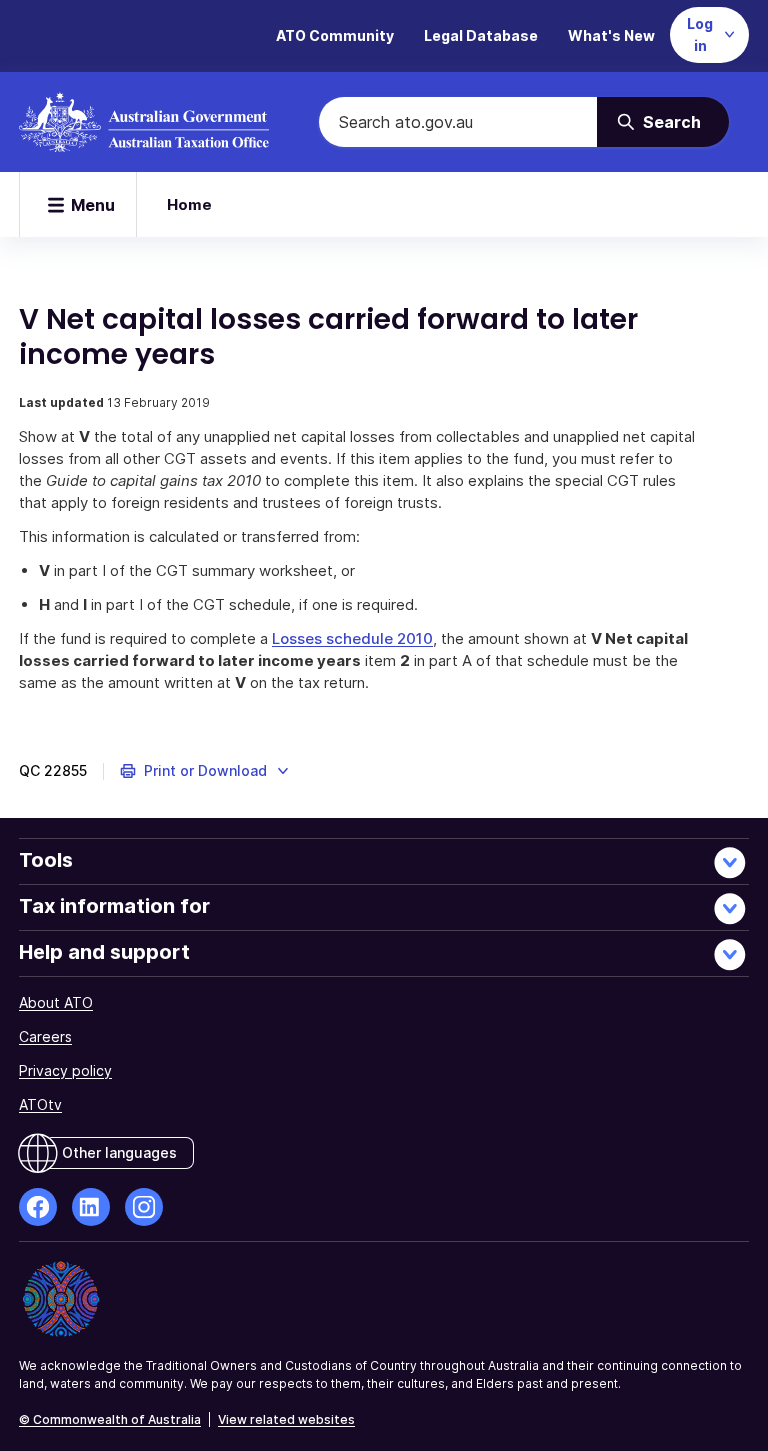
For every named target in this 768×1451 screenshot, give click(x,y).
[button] (205, 771)
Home (189, 204)
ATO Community (335, 35)
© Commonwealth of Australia (110, 1419)
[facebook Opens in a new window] (38, 1207)
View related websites (286, 1419)
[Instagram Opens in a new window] (144, 1207)
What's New (611, 35)
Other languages (119, 1152)
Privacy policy (65, 1070)
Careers (45, 1036)
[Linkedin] (91, 1207)
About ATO (56, 1002)
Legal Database (481, 35)
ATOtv (40, 1104)
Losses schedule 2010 (352, 638)
